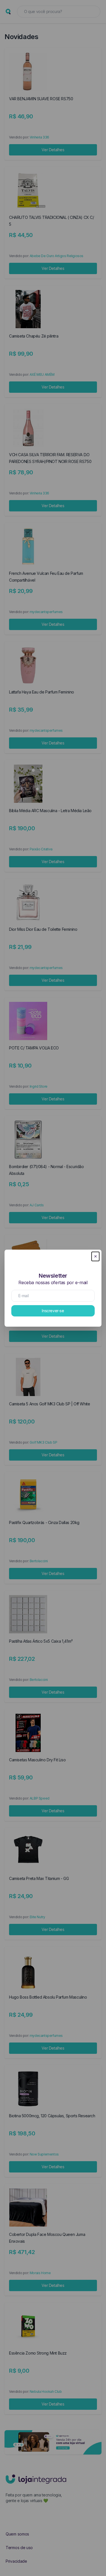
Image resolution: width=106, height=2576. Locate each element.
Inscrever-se (53, 1311)
